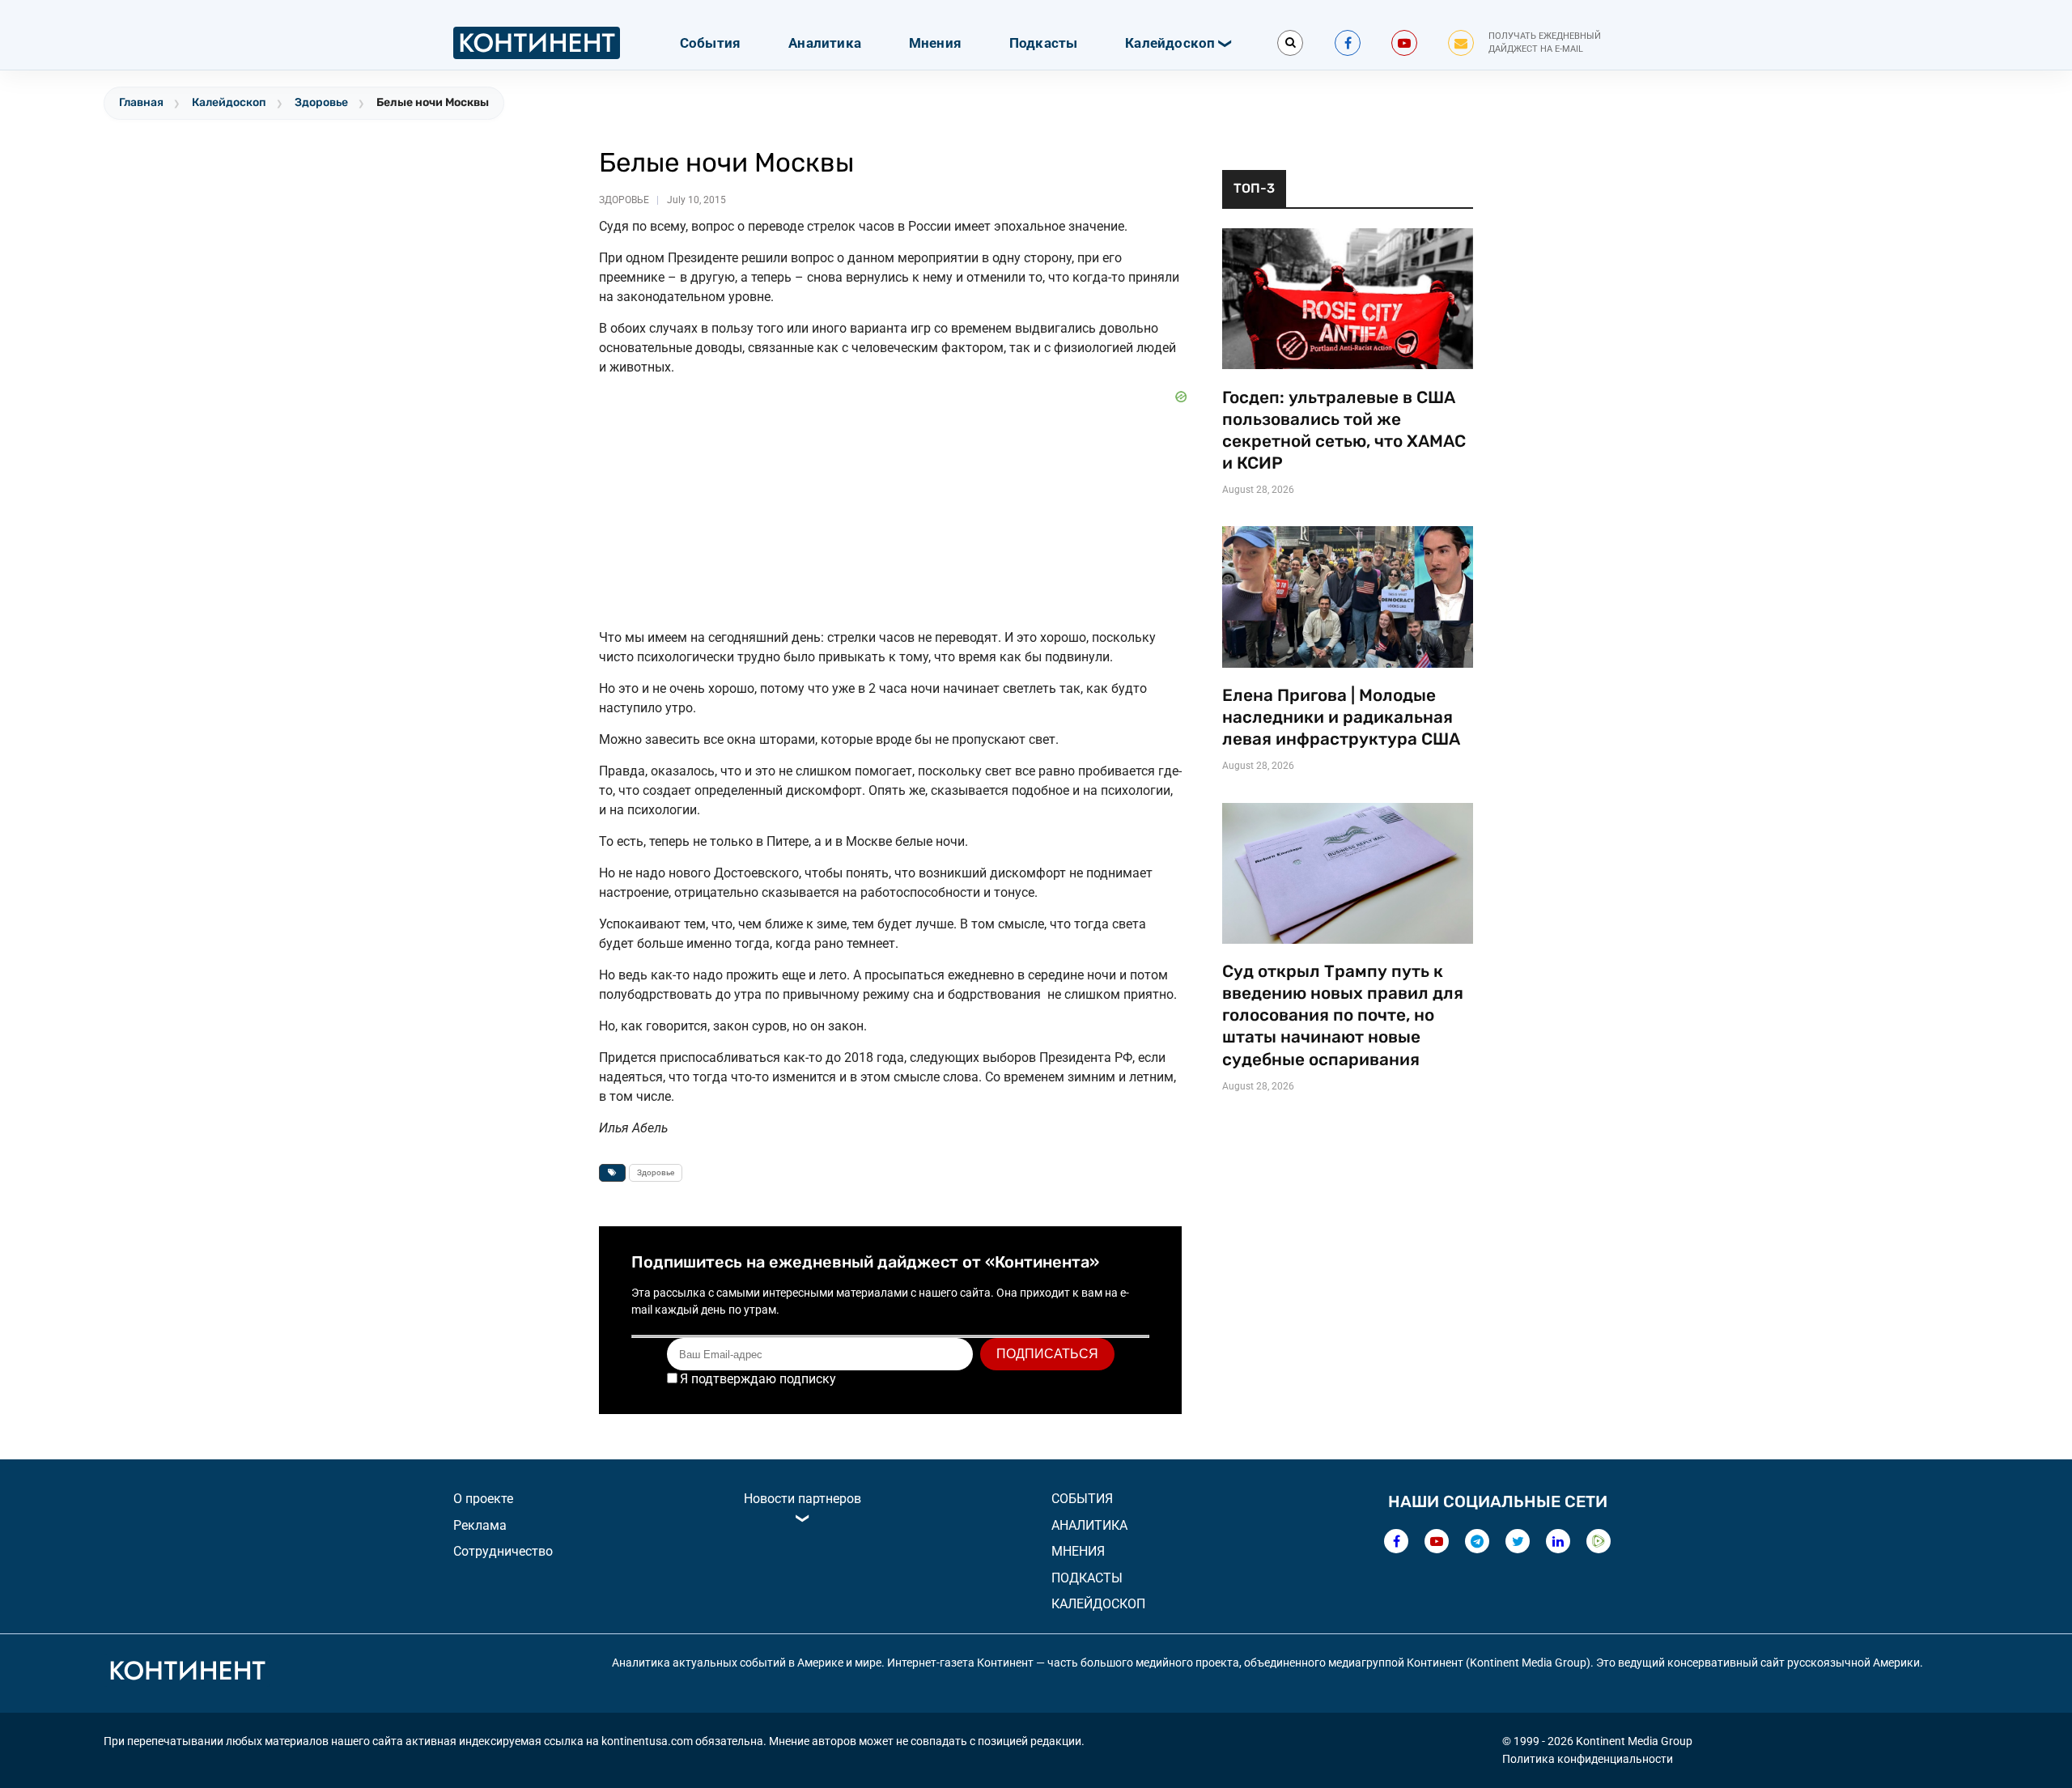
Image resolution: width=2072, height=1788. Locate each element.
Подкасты (1044, 43)
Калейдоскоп (1170, 43)
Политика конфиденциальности (1588, 1759)
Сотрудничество (503, 1551)
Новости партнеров (802, 1499)
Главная (141, 102)
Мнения (935, 43)
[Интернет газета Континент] (187, 1673)
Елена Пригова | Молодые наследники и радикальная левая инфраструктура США (1341, 717)
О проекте (483, 1499)
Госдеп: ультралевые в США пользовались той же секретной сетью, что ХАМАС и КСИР (1344, 430)
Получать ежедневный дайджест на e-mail (1545, 43)
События (710, 43)
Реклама (480, 1525)
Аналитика (825, 43)
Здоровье (321, 102)
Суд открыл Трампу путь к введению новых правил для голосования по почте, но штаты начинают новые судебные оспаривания (1343, 1015)
